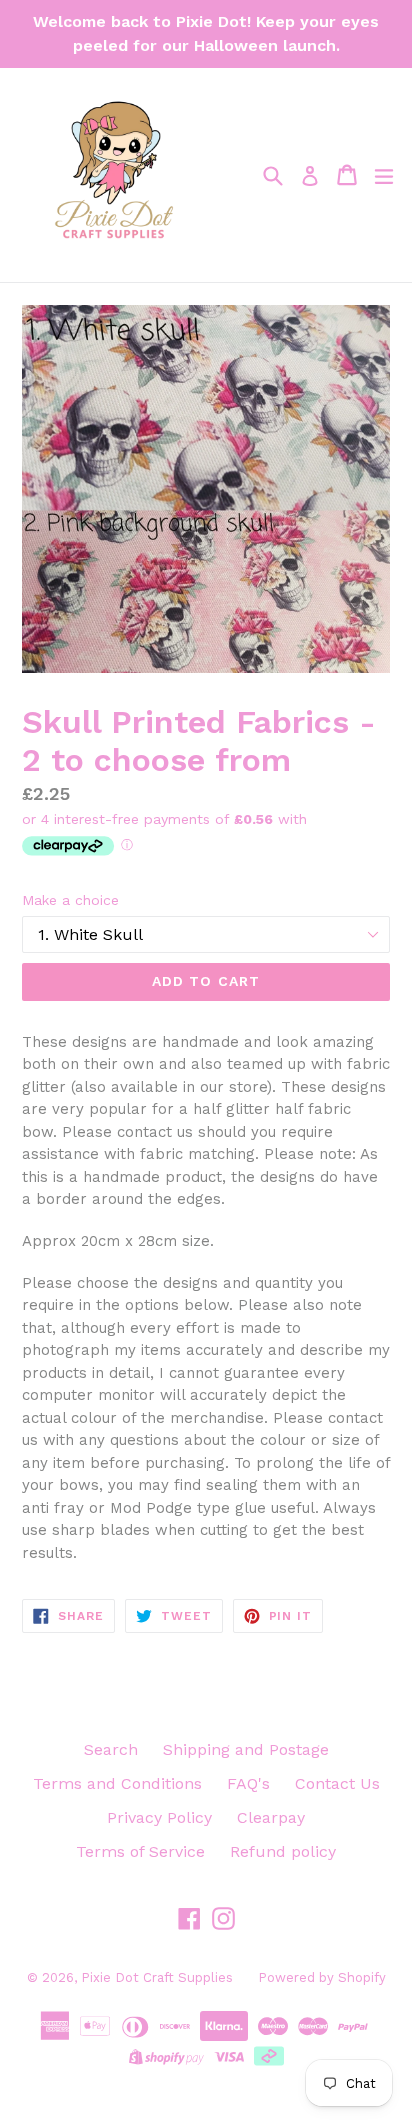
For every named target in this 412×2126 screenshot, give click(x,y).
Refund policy (283, 1851)
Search (111, 1749)
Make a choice (70, 900)
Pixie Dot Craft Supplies (157, 1977)
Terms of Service (140, 1851)
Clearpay (271, 1817)
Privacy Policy (159, 1817)
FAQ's (248, 1783)
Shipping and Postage (246, 1749)
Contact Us (337, 1783)
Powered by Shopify (322, 1977)
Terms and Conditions (117, 1783)
